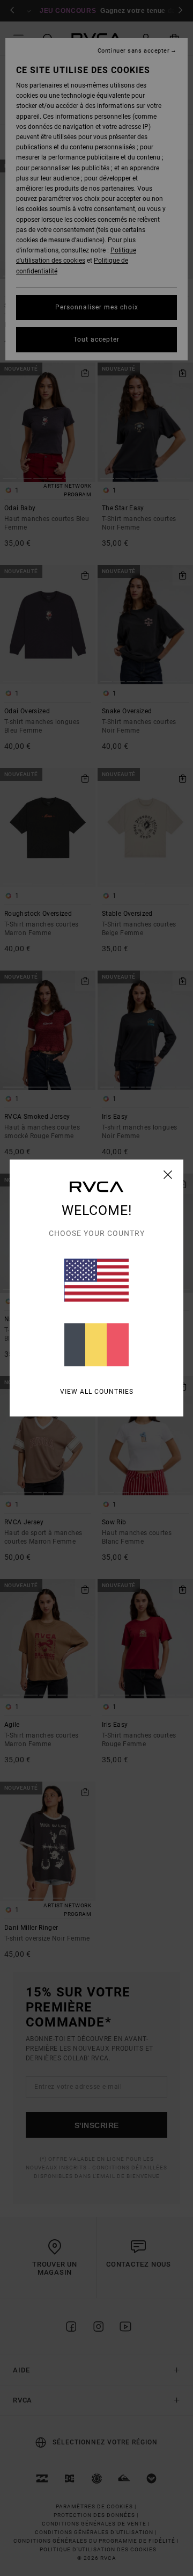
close (168, 1175)
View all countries (97, 1392)
